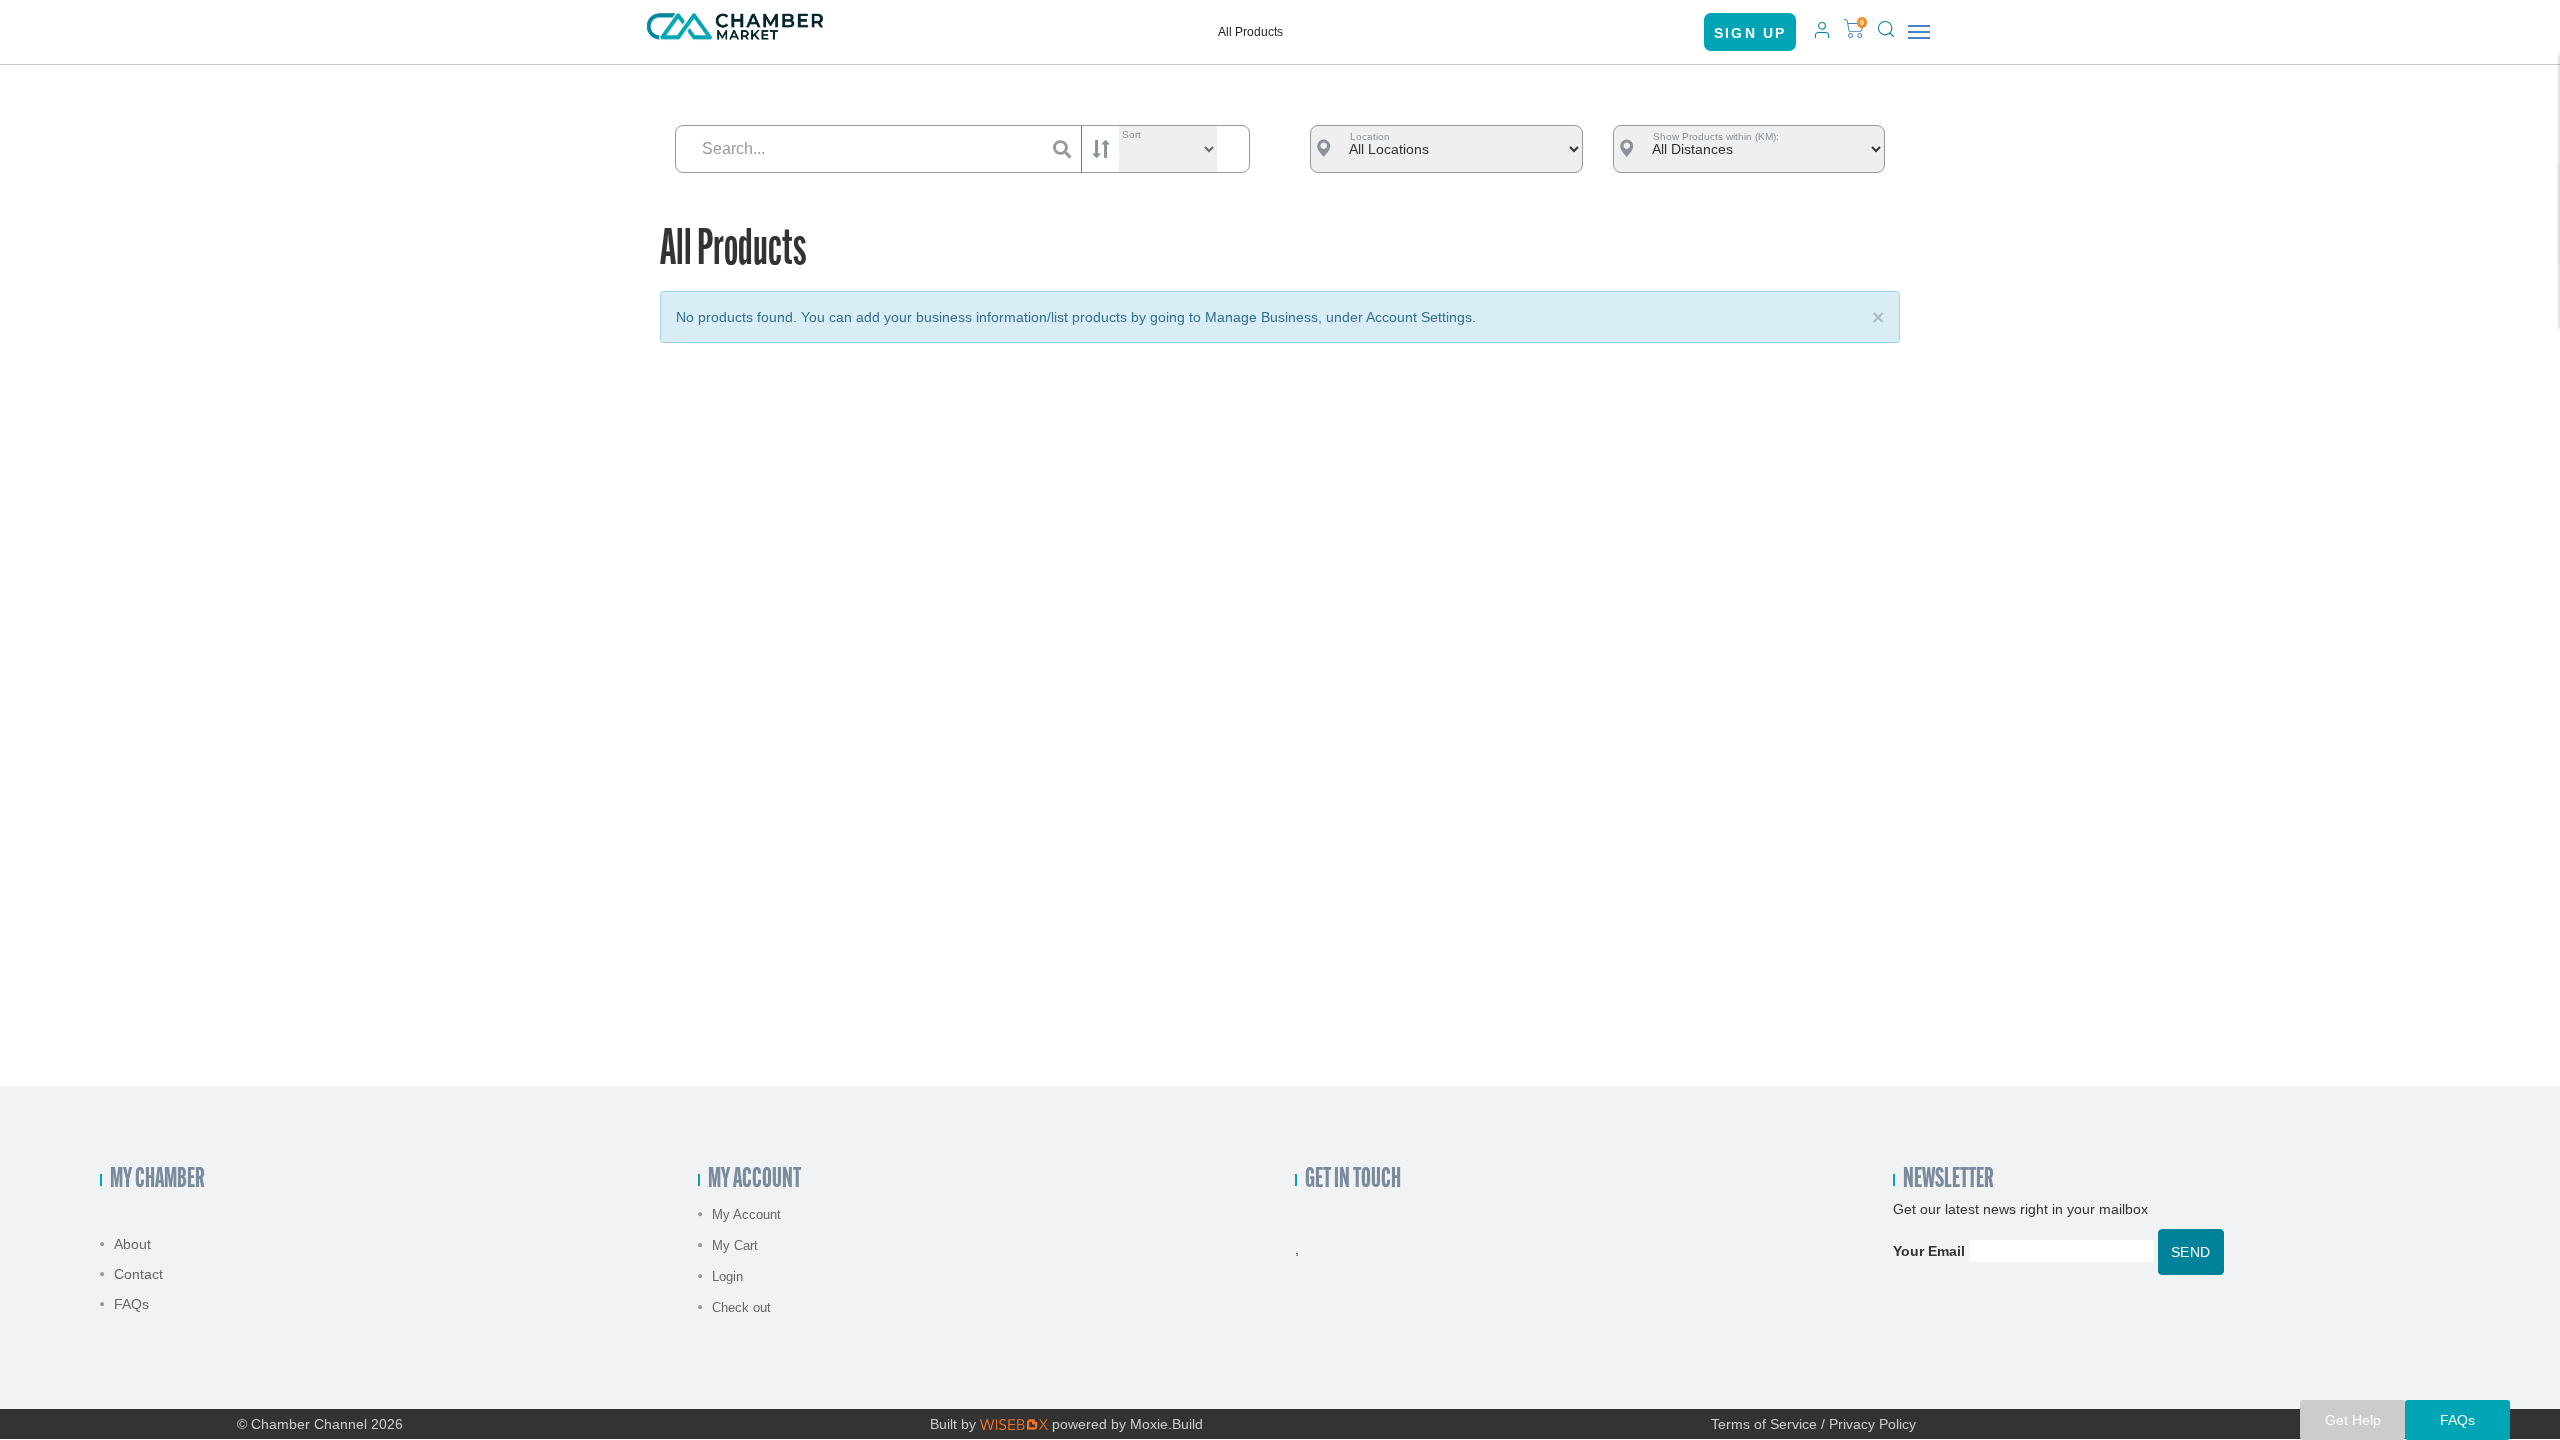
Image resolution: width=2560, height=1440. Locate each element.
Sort (1131, 134)
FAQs (131, 1304)
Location (1370, 136)
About (132, 1244)
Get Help (2353, 1420)
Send (2191, 1252)
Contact (138, 1274)
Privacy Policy (1872, 1424)
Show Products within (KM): (1716, 136)
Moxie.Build (1166, 1424)
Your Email (1929, 1251)
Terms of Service (1764, 1424)
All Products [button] (1250, 32)
